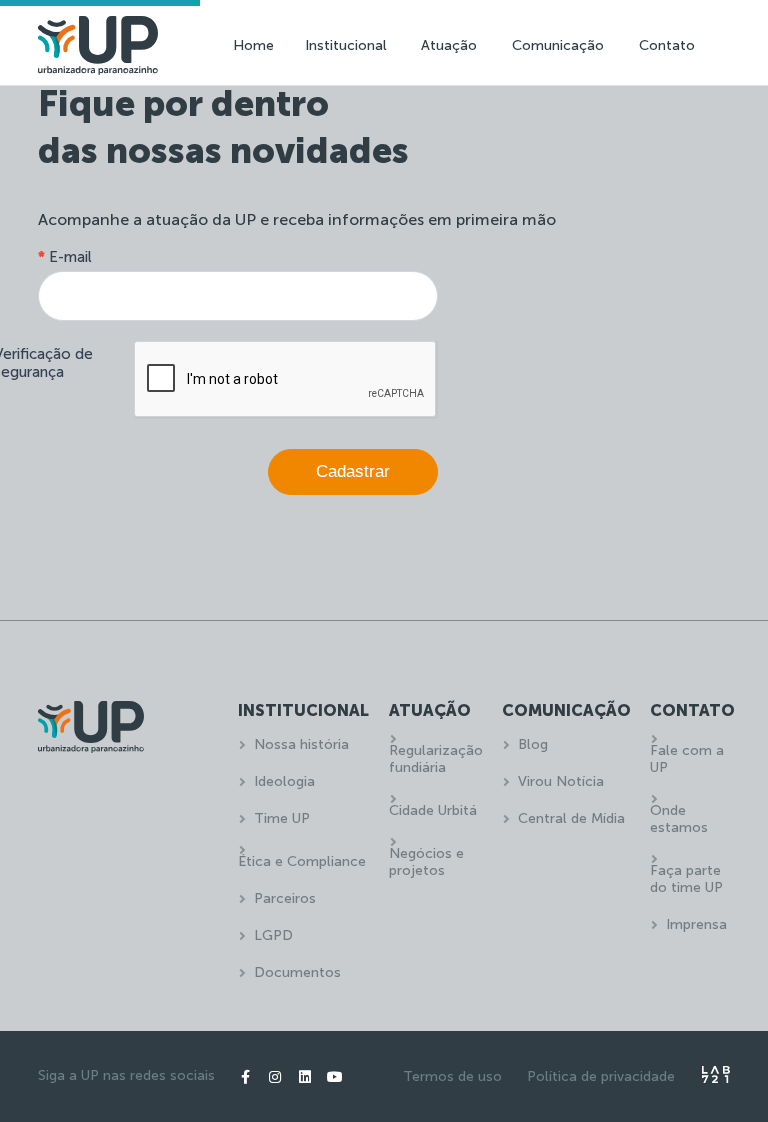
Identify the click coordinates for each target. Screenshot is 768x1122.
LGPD (273, 935)
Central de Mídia (571, 818)
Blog (533, 744)
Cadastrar (353, 471)
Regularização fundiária (436, 759)
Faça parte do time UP (686, 879)
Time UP (282, 818)
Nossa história (301, 744)
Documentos (297, 972)
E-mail (65, 257)
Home (253, 45)
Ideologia (284, 781)
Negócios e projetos (426, 862)
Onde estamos (679, 819)
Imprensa (696, 924)
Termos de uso (452, 1076)
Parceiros (285, 898)
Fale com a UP (687, 759)
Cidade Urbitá (433, 810)
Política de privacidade (601, 1076)
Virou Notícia (561, 781)
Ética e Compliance (302, 861)
